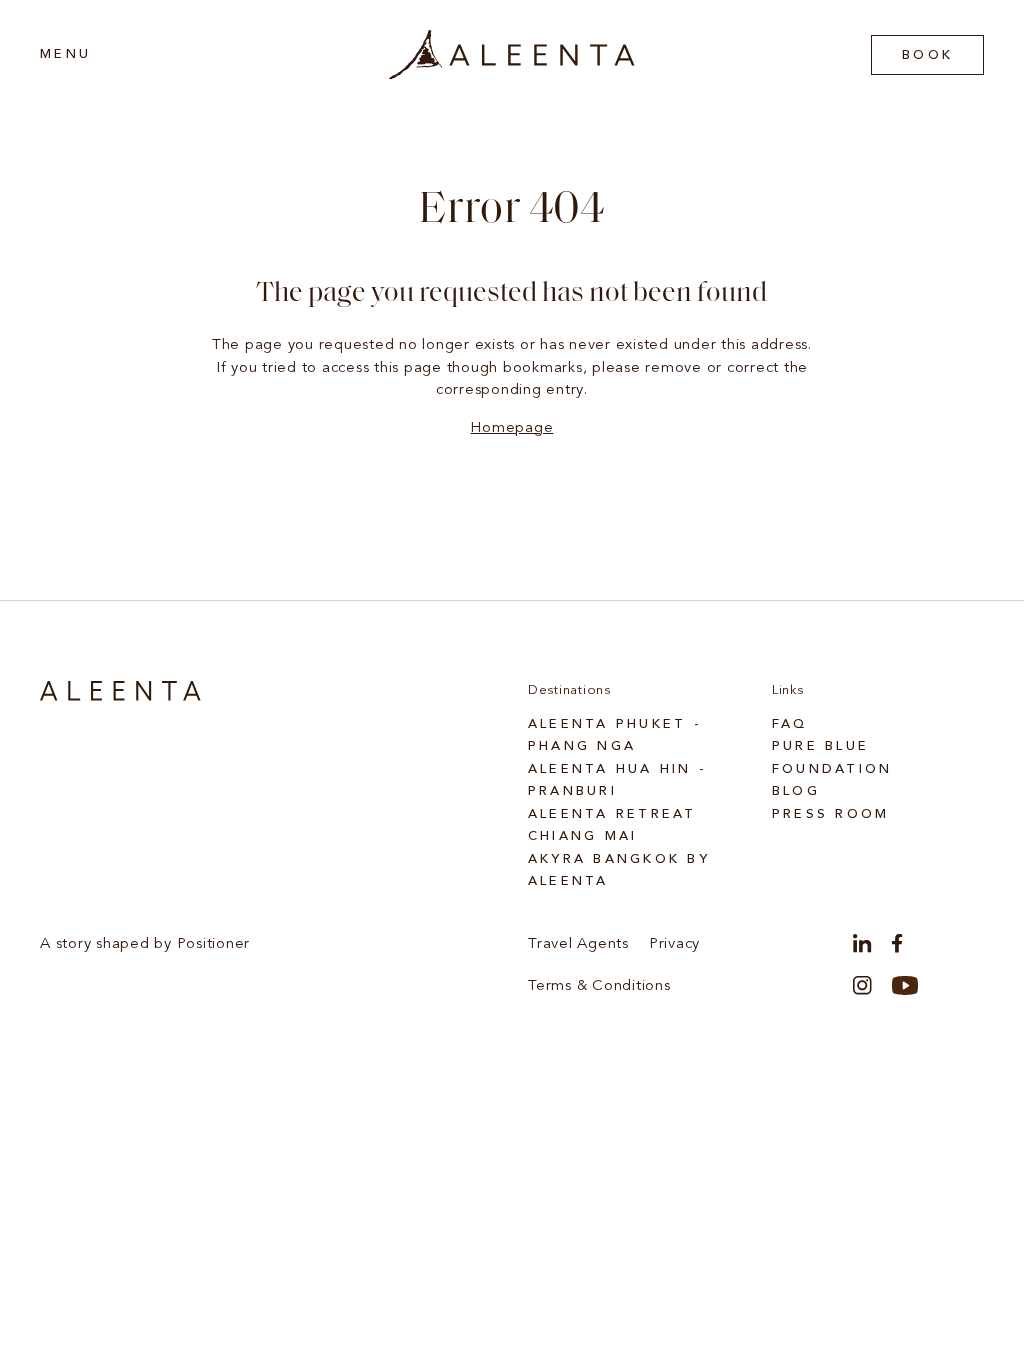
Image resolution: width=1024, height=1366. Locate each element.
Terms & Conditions (599, 986)
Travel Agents (578, 944)
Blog (796, 791)
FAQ (790, 724)
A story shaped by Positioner (145, 944)
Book (927, 55)
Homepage (511, 428)
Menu (65, 54)
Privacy (674, 944)
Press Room (831, 814)
